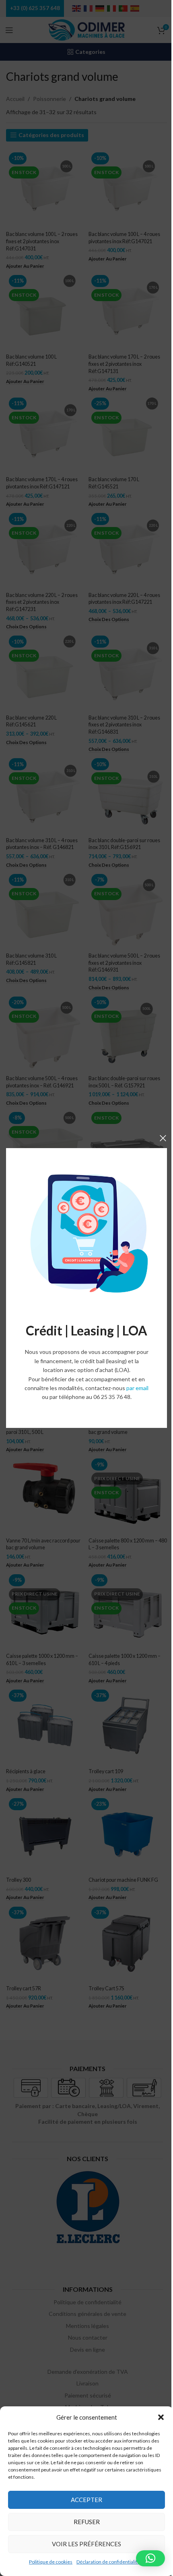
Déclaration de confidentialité (108, 2562)
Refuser (87, 2522)
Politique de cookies (51, 2562)
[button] (161, 2417)
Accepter (86, 2500)
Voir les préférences (86, 2544)
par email (137, 1388)
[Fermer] (163, 1138)
